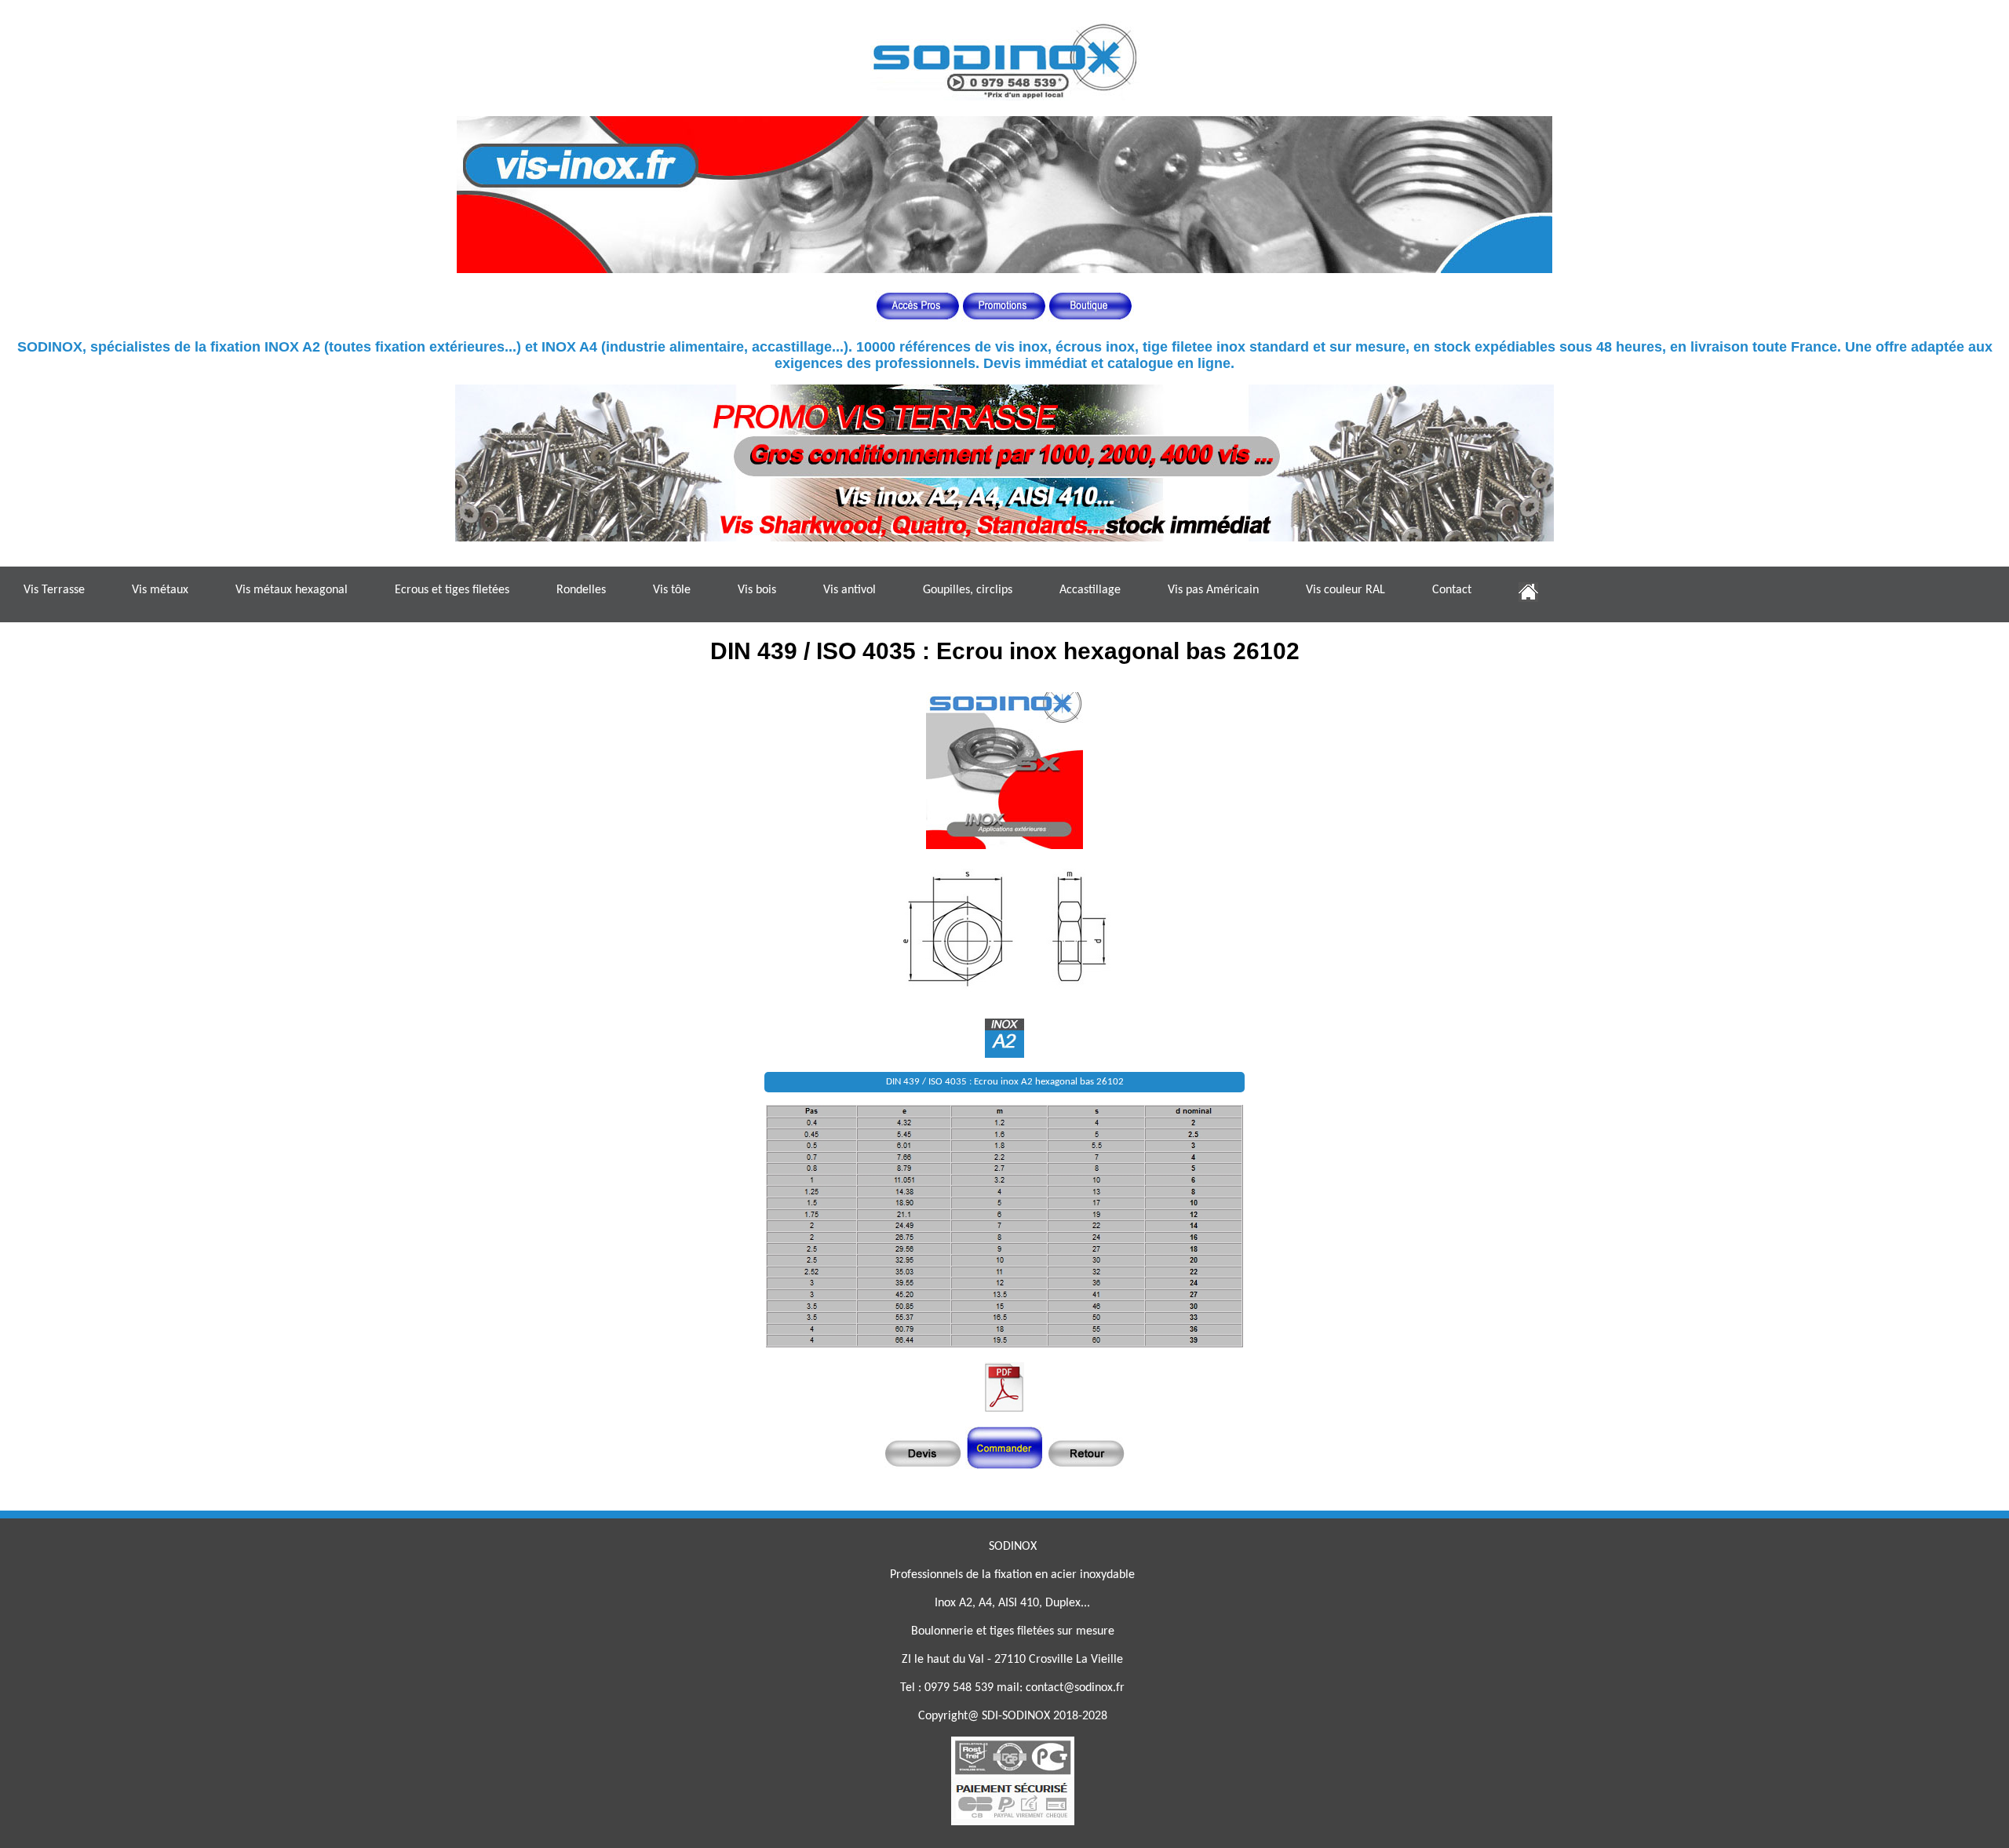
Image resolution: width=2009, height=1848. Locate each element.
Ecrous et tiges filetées (452, 590)
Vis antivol (850, 590)
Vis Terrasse (54, 590)
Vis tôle (672, 590)
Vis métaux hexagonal (292, 590)
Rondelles (581, 590)
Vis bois (757, 590)
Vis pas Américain (1213, 590)
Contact (1452, 590)
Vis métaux (160, 590)
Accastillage (1090, 590)
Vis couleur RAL (1345, 590)
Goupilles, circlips (968, 590)
